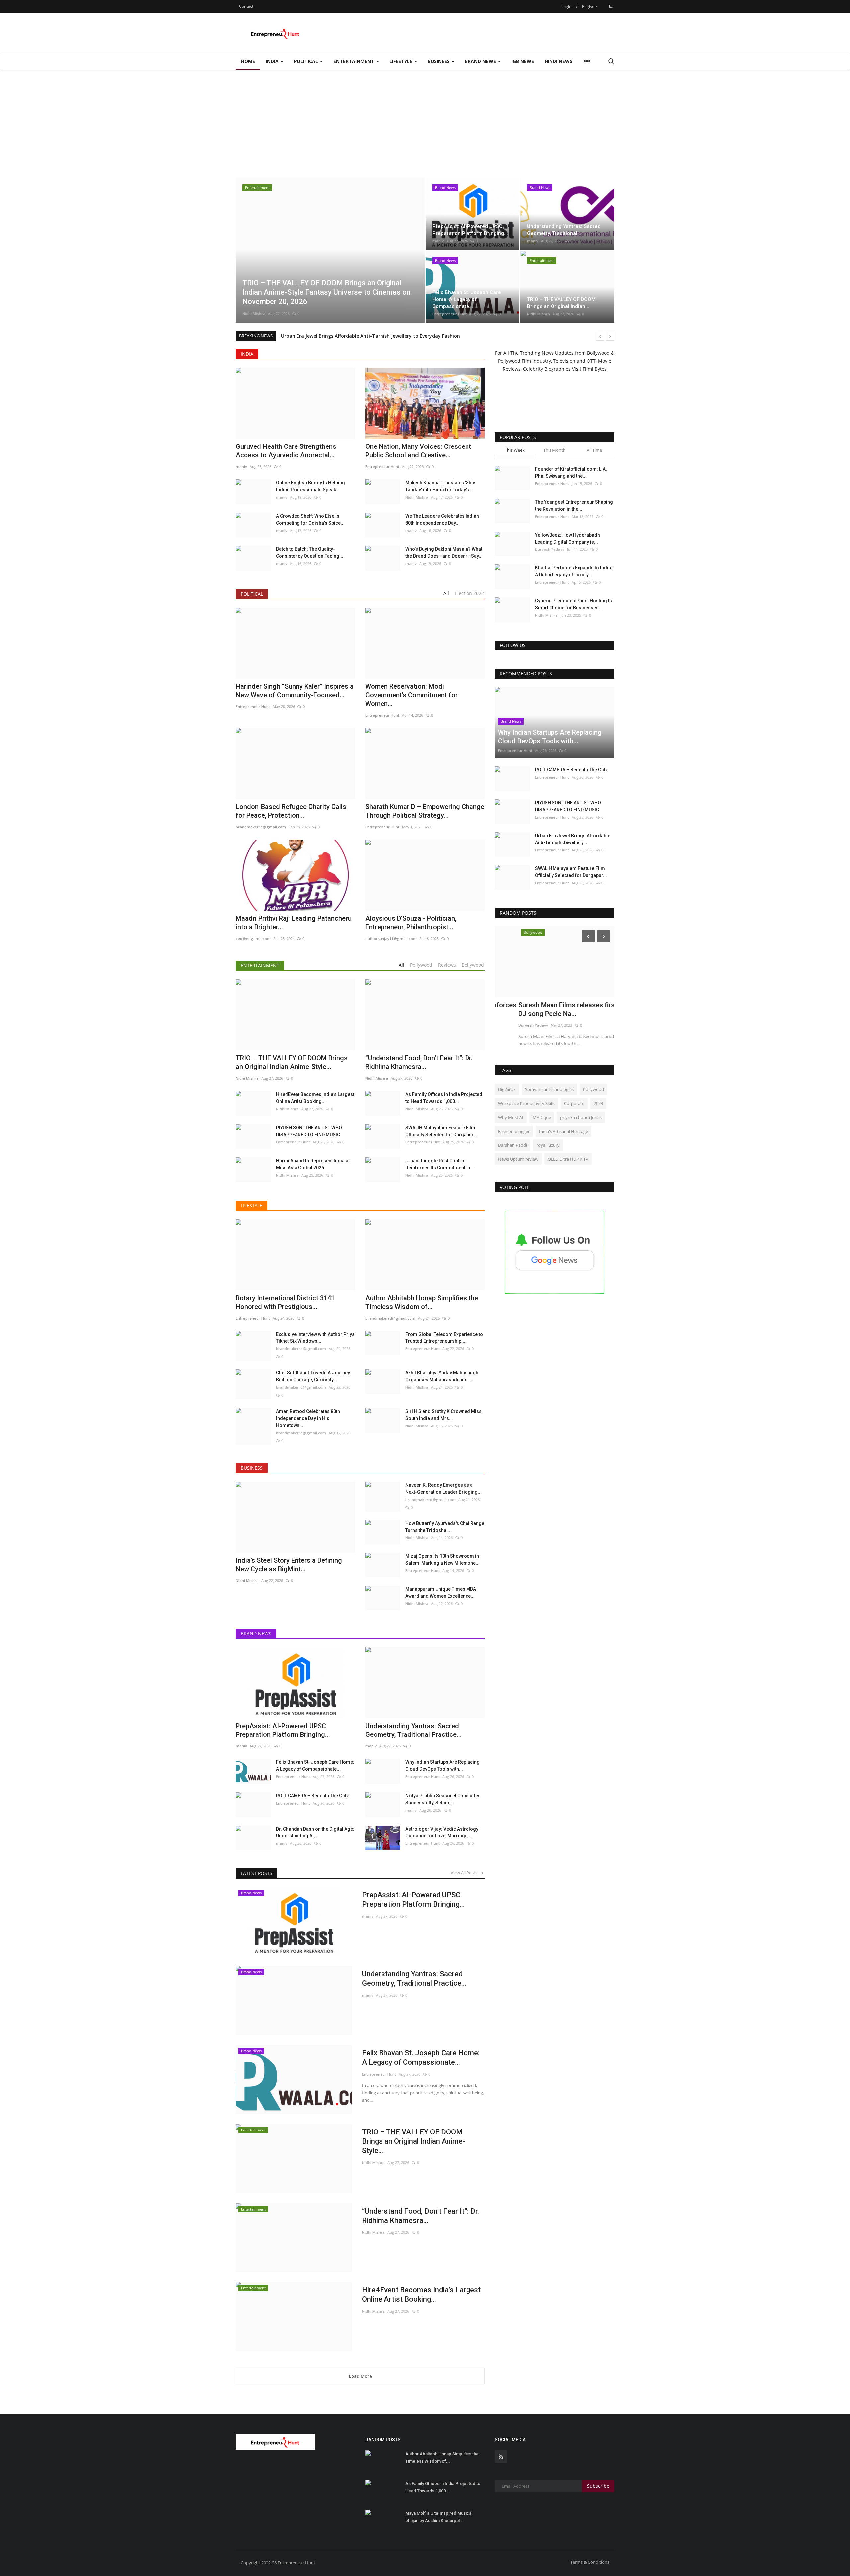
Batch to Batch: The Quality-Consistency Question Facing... (310, 553)
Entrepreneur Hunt (449, 314)
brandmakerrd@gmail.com (301, 1349)
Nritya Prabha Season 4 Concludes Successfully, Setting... (443, 1799)
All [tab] (446, 593)
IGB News (523, 61)
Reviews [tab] (447, 965)
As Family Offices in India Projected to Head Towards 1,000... (444, 1098)
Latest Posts (256, 1873)
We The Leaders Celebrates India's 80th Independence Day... (443, 519)
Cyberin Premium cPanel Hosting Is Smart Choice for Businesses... (573, 604)
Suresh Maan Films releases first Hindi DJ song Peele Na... (553, 1009)
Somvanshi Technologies (549, 1089)
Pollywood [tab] (421, 965)
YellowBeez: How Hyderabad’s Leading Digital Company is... (568, 538)
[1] (611, 6)
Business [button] (439, 61)
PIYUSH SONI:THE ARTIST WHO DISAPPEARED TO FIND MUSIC (309, 1131)
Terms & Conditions (590, 2562)
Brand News (256, 1633)
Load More (360, 2376)
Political (252, 594)
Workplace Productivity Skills (526, 1103)
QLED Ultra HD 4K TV (568, 1159)
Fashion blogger (514, 1131)
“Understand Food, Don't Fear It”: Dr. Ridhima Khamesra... (421, 2216)
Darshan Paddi (512, 1145)
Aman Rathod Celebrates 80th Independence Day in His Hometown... (308, 1418)
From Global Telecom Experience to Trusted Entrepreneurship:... (444, 1338)
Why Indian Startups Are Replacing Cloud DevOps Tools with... (443, 1766)
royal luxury (548, 1145)
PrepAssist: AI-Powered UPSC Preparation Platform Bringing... (283, 1730)
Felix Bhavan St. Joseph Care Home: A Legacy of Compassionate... (315, 1766)
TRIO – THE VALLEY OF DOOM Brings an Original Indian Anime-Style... (414, 2141)
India (247, 354)
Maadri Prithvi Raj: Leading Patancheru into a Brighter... (294, 923)
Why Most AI (511, 1117)
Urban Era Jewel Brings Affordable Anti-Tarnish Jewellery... (573, 839)
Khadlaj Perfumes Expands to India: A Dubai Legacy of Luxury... (574, 571)
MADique (542, 1117)
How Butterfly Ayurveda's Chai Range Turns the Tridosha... (445, 1527)
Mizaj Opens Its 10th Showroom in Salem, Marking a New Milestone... (443, 1560)
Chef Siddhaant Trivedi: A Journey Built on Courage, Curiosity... (313, 1376)
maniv (438, 241)
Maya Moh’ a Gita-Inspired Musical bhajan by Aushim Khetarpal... (439, 2517)
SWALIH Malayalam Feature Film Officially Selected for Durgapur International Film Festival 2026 (393, 336)
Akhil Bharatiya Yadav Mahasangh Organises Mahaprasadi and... (442, 1376)
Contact (246, 6)
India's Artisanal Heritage (563, 1131)
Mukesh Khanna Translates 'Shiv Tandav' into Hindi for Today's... (440, 486)
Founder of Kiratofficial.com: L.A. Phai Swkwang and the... (571, 473)
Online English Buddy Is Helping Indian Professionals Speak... (310, 486)
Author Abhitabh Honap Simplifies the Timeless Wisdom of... (442, 2458)
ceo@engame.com (253, 938)
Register (590, 6)
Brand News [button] (481, 61)
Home (248, 61)
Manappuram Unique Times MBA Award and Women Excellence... (441, 1592)
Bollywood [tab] (473, 965)
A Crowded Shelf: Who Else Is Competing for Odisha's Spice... (310, 519)
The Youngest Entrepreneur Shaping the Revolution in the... (574, 505)
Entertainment (260, 966)
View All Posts (466, 1873)
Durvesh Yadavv (550, 549)
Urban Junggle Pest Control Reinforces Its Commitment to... (440, 1164)
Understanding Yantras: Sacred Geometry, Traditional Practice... (414, 1979)
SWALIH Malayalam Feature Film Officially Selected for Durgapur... (441, 1131)
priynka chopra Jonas (581, 1117)
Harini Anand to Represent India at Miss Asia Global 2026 (313, 1164)
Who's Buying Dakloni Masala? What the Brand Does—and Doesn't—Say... (444, 553)
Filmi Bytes (595, 369)
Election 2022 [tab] (469, 593)
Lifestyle (252, 1205)
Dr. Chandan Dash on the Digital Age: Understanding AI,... (315, 1832)
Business (252, 1468)
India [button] (273, 61)
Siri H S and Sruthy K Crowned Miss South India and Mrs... (444, 1415)
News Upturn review (518, 1159)
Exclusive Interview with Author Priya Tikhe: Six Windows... (315, 1338)
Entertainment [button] (354, 61)
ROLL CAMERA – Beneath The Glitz (312, 1796)
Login (566, 6)
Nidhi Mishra (254, 313)
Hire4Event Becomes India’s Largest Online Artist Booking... (315, 1098)
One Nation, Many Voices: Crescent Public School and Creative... (418, 451)
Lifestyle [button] (402, 61)
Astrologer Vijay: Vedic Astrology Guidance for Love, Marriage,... (442, 1832)
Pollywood (594, 1089)
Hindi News (558, 61)
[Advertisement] (425, 120)
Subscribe (598, 2486)
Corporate (574, 1103)
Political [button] (307, 61)
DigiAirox (507, 1089)
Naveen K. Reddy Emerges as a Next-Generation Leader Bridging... (444, 1488)
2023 (598, 1103)
